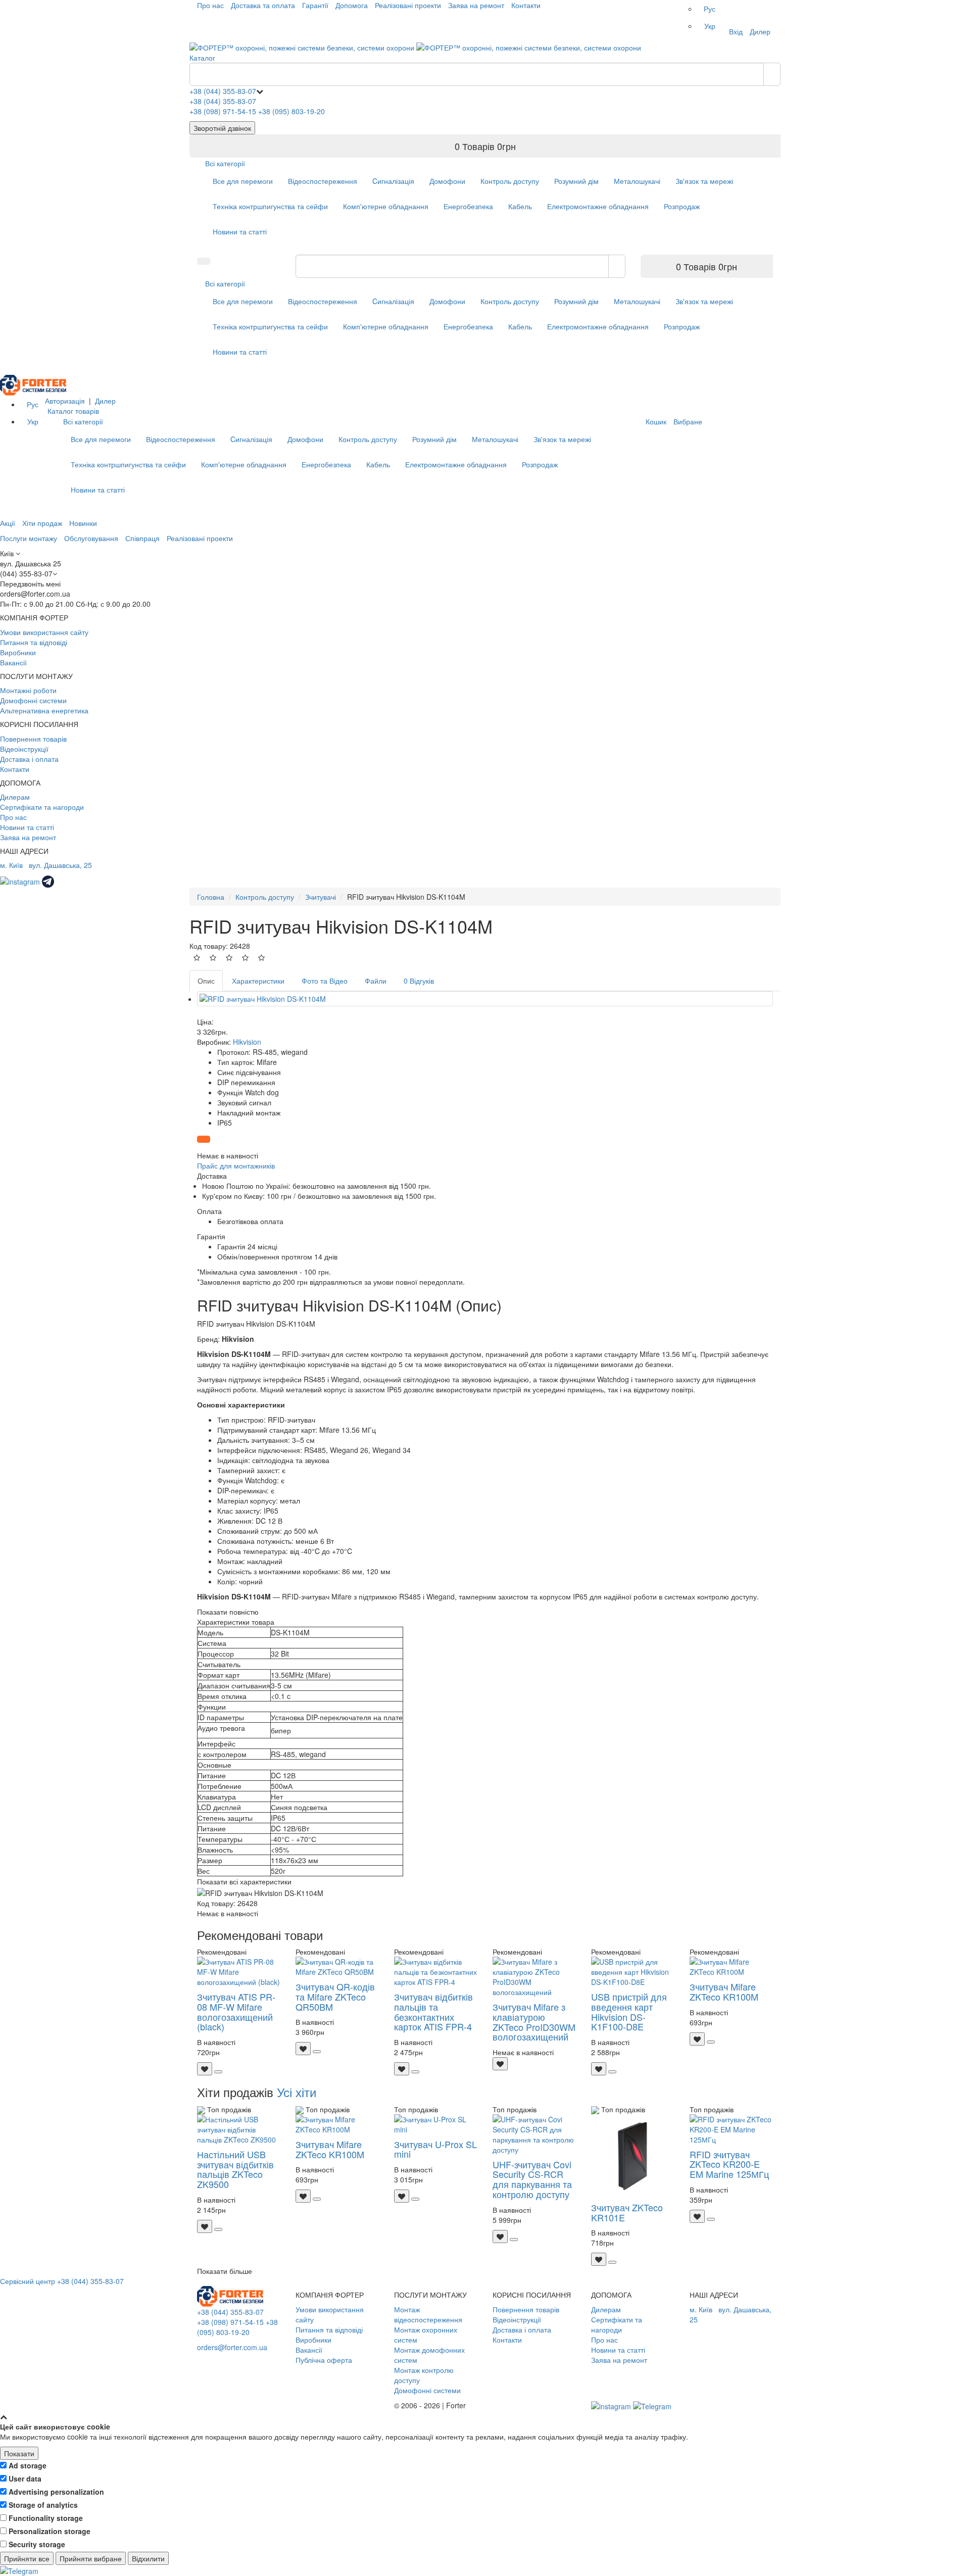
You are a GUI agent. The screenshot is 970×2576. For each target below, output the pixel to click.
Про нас (210, 5)
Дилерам (15, 797)
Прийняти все (27, 2558)
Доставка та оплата (263, 5)
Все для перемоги (243, 181)
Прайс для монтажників (236, 1165)
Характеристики (258, 981)
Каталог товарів (73, 411)
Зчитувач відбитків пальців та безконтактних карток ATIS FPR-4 (433, 2011)
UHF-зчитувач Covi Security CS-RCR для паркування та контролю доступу (532, 2179)
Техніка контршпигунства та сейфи (270, 206)
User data (25, 2478)
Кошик (656, 421)
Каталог (202, 58)
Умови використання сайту (44, 632)
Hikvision (247, 1042)
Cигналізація (393, 181)
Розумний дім (576, 181)
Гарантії (315, 5)
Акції (8, 523)
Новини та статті (240, 231)
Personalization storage (50, 2531)
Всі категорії (225, 163)
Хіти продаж (42, 523)
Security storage (37, 2544)
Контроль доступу (510, 181)
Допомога (352, 5)
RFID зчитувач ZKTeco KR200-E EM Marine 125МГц (729, 2164)
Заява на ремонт (476, 5)
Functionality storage (46, 2518)
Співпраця (142, 538)
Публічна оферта (324, 2360)
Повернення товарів (33, 739)
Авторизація (65, 401)
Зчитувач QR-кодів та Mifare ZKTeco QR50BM (335, 1997)
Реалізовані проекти (408, 5)
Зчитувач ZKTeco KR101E (627, 2212)
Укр (710, 26)
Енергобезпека (468, 206)
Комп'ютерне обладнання (386, 206)
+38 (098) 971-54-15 (223, 111)
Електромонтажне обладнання (598, 206)
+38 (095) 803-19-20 (292, 111)
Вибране (688, 421)
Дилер (760, 31)
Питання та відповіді (34, 642)
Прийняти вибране (91, 2558)
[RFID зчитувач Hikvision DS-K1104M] (485, 999)
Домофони (447, 181)
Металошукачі (637, 181)
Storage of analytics (43, 2505)
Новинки (83, 523)
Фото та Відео (325, 981)
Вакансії (13, 662)
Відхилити (148, 2558)
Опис (206, 981)
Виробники (18, 652)
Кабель (520, 206)
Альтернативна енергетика (44, 710)
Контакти (526, 5)
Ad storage (28, 2465)
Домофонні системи (33, 700)
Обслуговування (91, 538)
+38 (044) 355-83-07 (223, 91)
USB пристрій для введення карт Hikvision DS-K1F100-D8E (629, 2011)
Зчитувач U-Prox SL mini (435, 2149)
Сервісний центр (28, 2281)
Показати (19, 2453)
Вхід (736, 31)
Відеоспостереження (323, 181)
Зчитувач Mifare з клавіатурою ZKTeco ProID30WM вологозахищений (534, 2022)
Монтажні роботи (28, 690)
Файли (376, 981)
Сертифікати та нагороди (42, 807)
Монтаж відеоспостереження (428, 2314)
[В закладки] (205, 2069)
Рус (710, 9)
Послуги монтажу (29, 538)
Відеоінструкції (24, 749)
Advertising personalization (56, 2492)
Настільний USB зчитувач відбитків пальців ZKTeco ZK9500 (235, 2169)
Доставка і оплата (29, 759)
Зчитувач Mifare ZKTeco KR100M (724, 1991)
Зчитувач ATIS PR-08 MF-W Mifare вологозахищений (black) (236, 2011)
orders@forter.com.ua (232, 2347)
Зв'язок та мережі (704, 181)
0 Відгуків (419, 981)
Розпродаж (682, 206)
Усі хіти (297, 2092)
